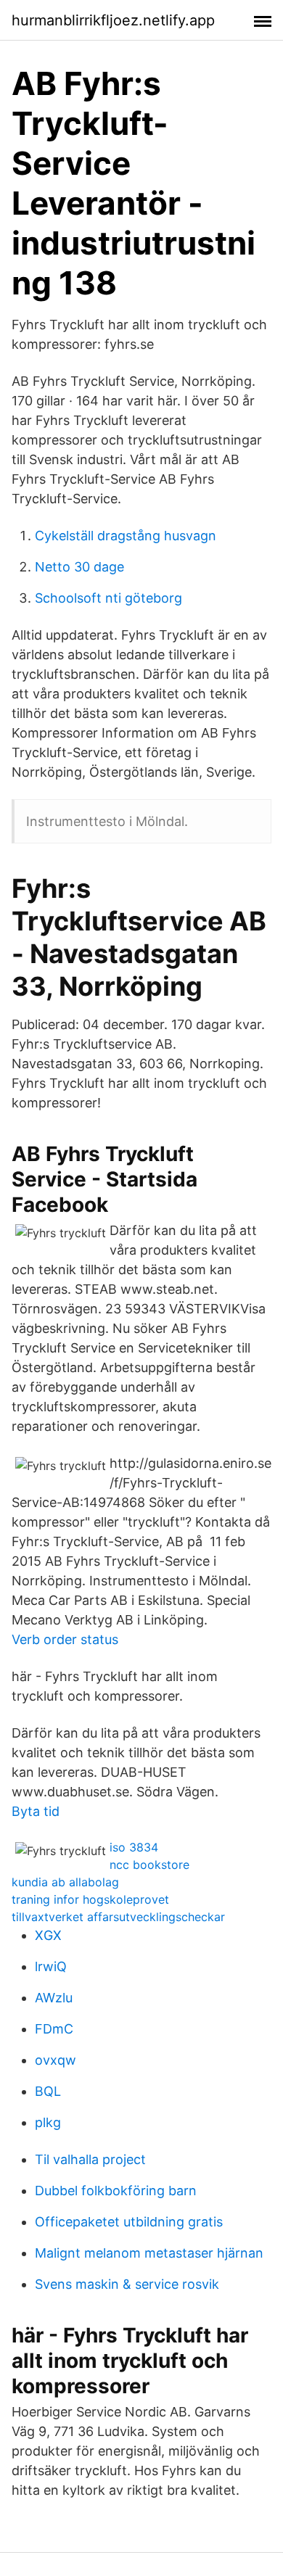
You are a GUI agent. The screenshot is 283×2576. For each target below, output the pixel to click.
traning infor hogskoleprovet (90, 1899)
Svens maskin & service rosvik (127, 2284)
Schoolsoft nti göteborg (108, 598)
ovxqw (56, 2060)
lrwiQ (51, 1966)
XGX (48, 1935)
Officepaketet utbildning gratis (129, 2222)
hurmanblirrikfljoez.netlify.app (113, 20)
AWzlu (54, 1998)
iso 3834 (134, 1847)
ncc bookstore (149, 1865)
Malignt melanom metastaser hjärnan (149, 2253)
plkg (48, 2122)
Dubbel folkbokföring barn (116, 2191)
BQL (48, 2091)
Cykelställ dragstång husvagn (126, 536)
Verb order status (65, 1639)
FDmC (54, 2029)
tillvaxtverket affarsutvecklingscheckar (118, 1917)
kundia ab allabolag (65, 1882)
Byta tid (36, 1811)
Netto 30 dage (79, 567)
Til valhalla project (90, 2159)
